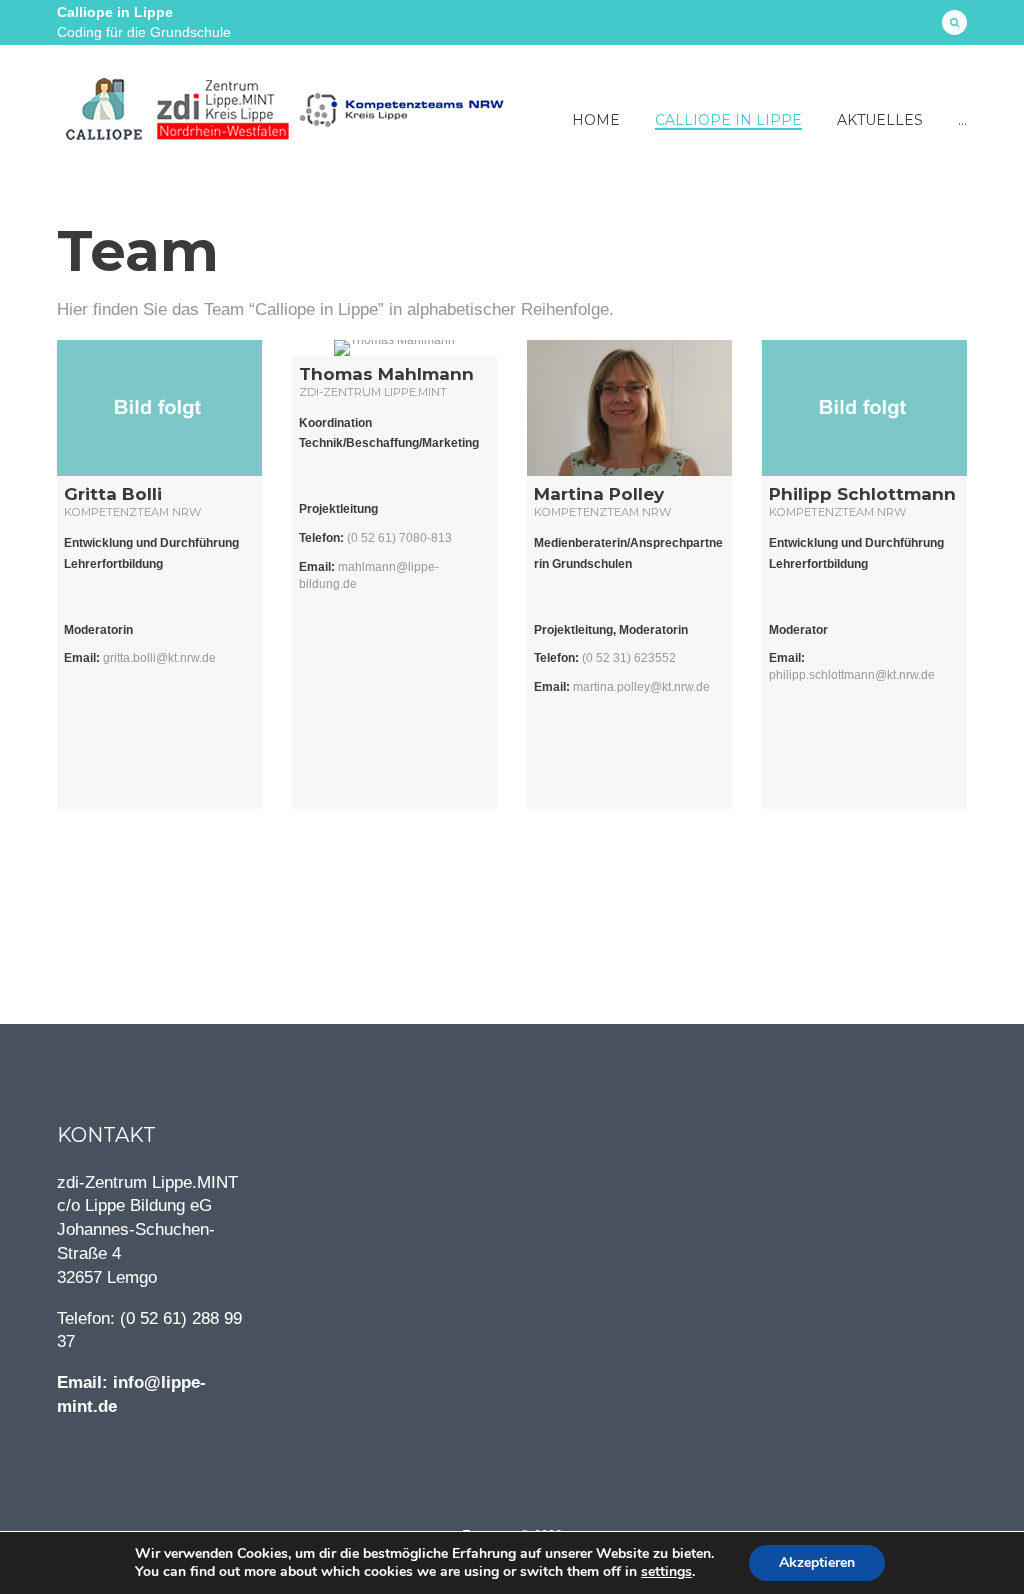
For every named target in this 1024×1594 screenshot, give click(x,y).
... (962, 120)
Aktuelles (880, 120)
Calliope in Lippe (728, 120)
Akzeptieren (817, 1562)
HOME (596, 120)
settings (666, 1572)
